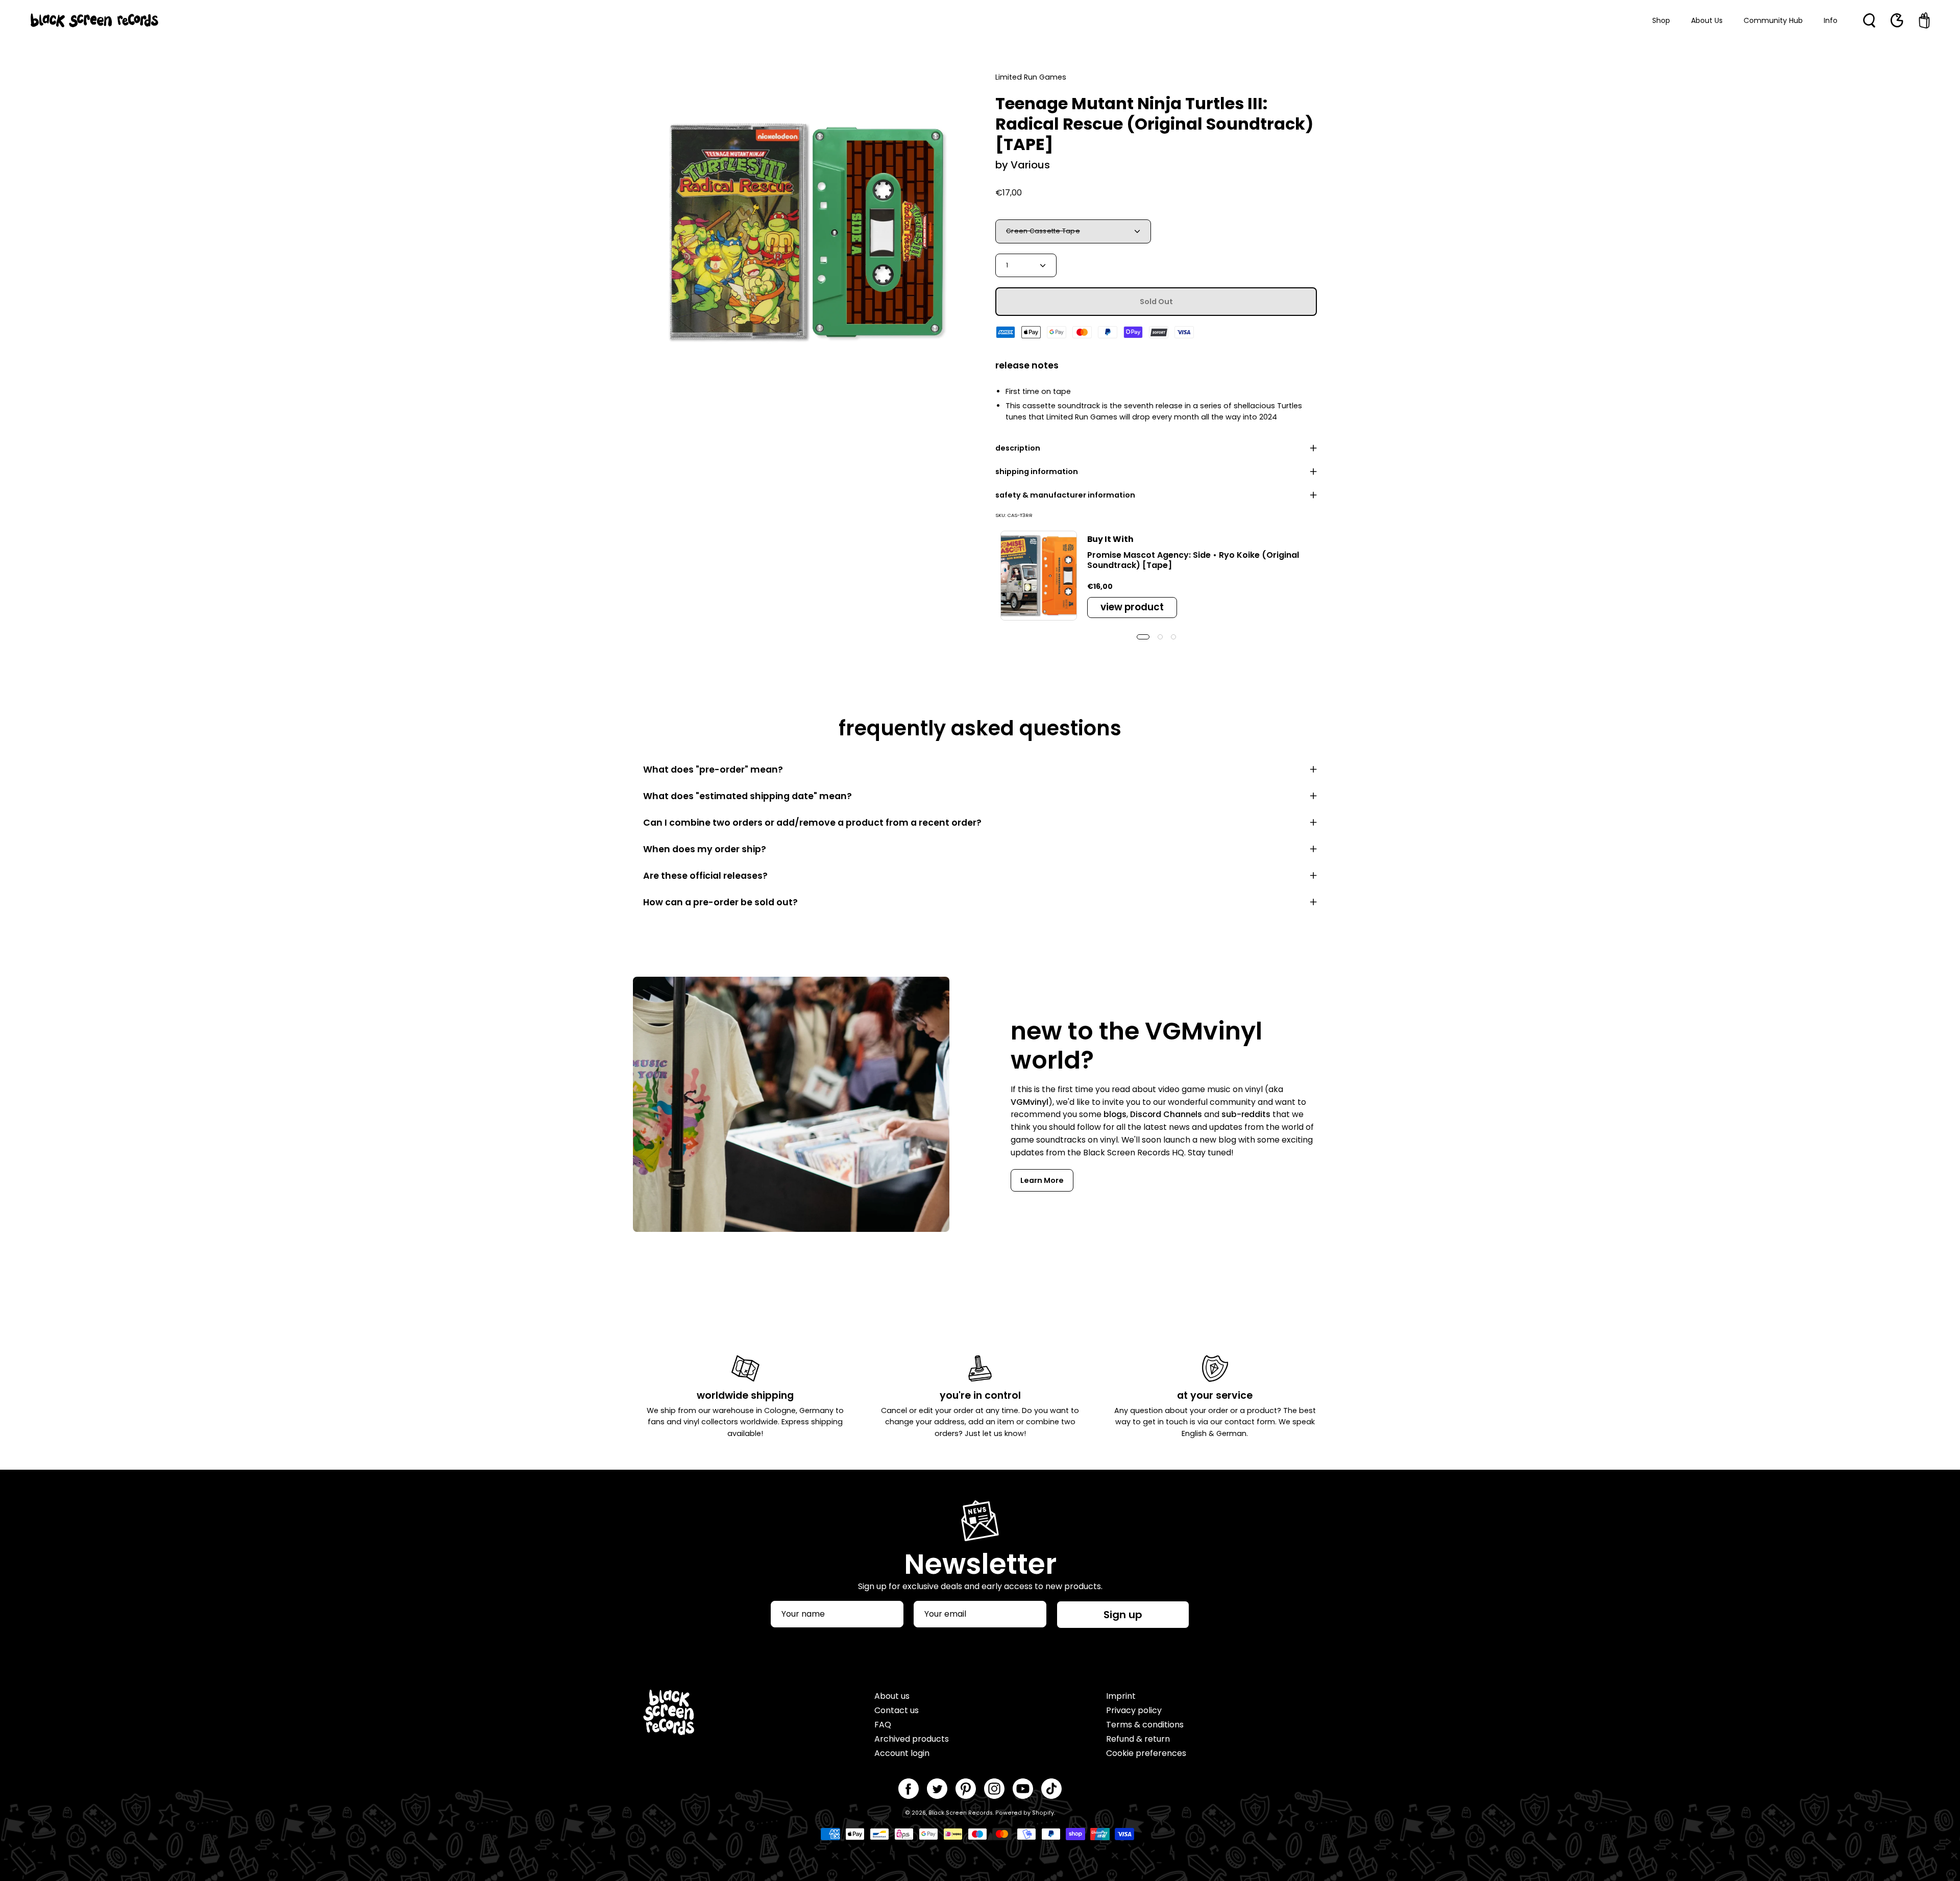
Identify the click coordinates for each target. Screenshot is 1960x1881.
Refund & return (1138, 1739)
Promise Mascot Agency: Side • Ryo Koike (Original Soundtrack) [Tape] (1193, 560)
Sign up (1123, 1615)
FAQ (883, 1725)
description (1018, 448)
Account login (902, 1753)
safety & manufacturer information (1065, 495)
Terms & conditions (1145, 1725)
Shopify (1043, 1813)
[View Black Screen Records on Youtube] (1023, 1789)
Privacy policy (1134, 1710)
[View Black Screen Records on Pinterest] (966, 1789)
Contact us (897, 1710)
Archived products (912, 1739)
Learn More (1042, 1180)
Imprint (1121, 1696)
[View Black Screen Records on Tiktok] (1051, 1789)
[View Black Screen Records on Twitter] (937, 1789)
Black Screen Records (961, 1813)
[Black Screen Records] (94, 20)
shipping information (1037, 472)
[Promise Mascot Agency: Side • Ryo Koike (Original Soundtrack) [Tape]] (1039, 576)
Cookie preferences (1146, 1753)
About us (892, 1696)
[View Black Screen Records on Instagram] (994, 1789)
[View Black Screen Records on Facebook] (909, 1789)
